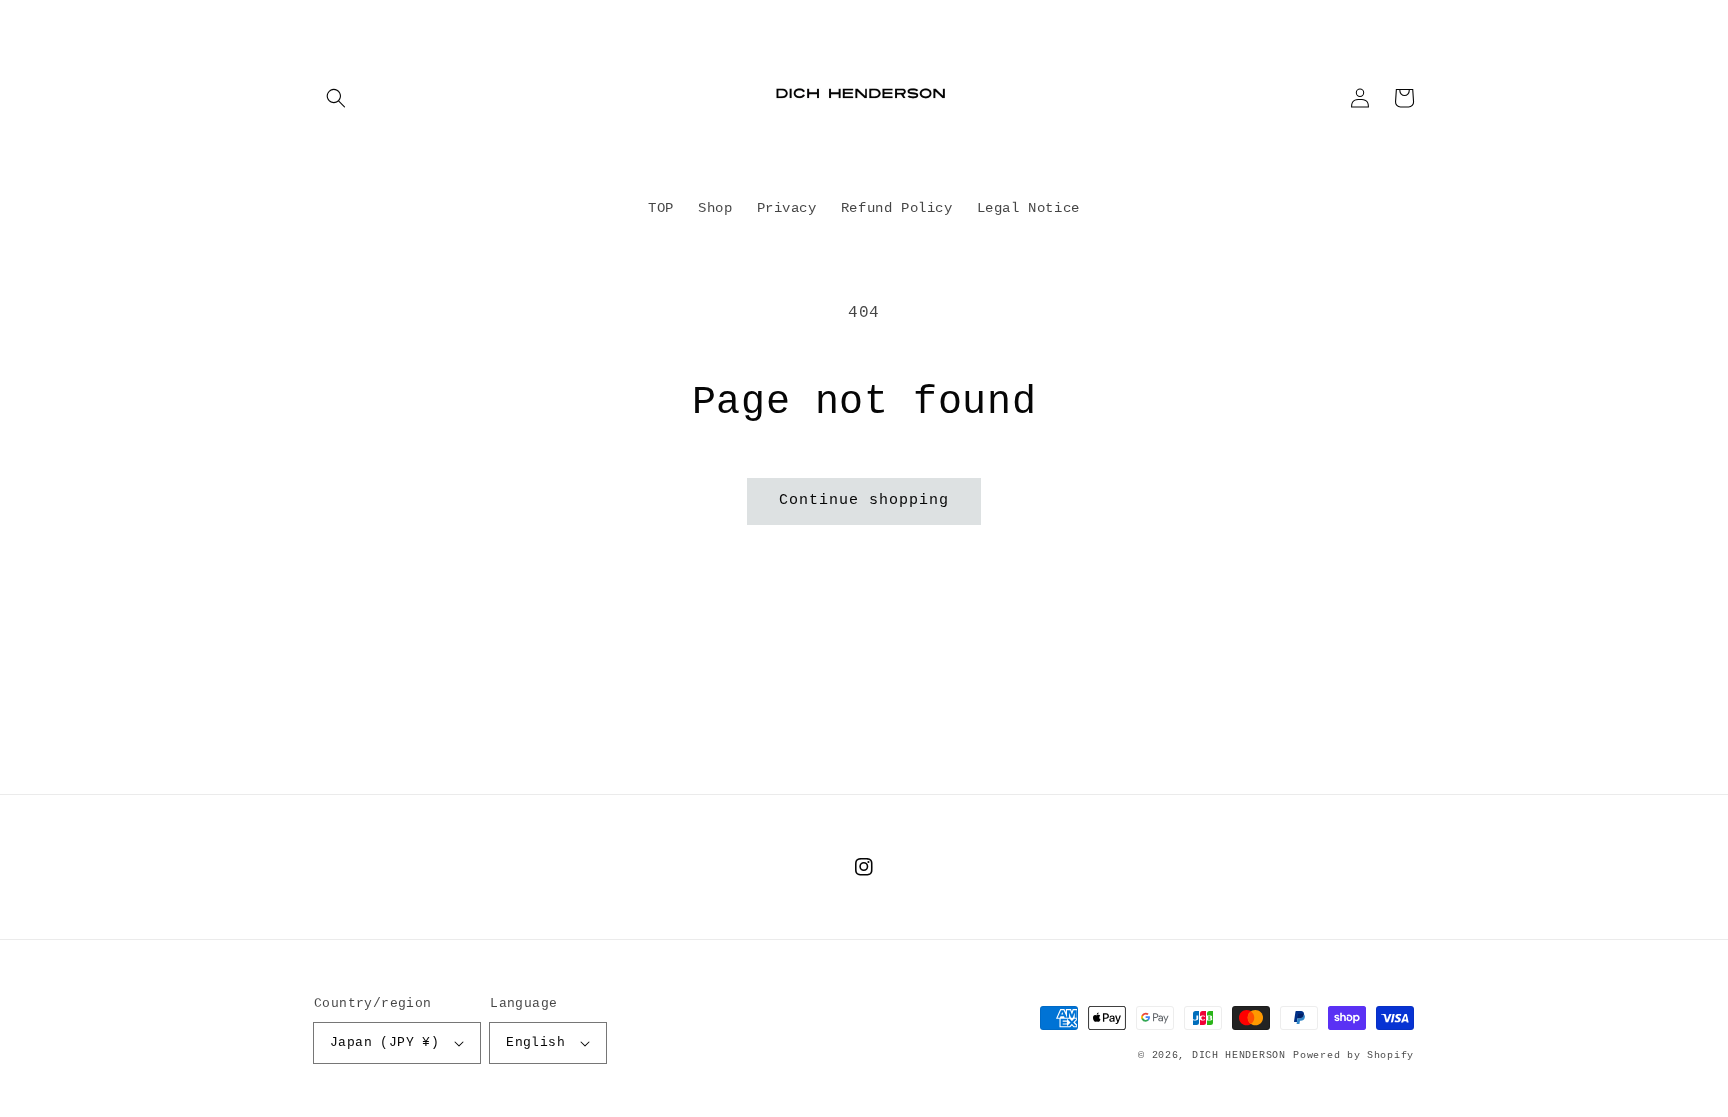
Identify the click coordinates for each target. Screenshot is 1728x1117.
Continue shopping (864, 500)
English (535, 1042)
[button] (336, 98)
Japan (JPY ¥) (384, 1042)
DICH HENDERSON (1239, 1055)
